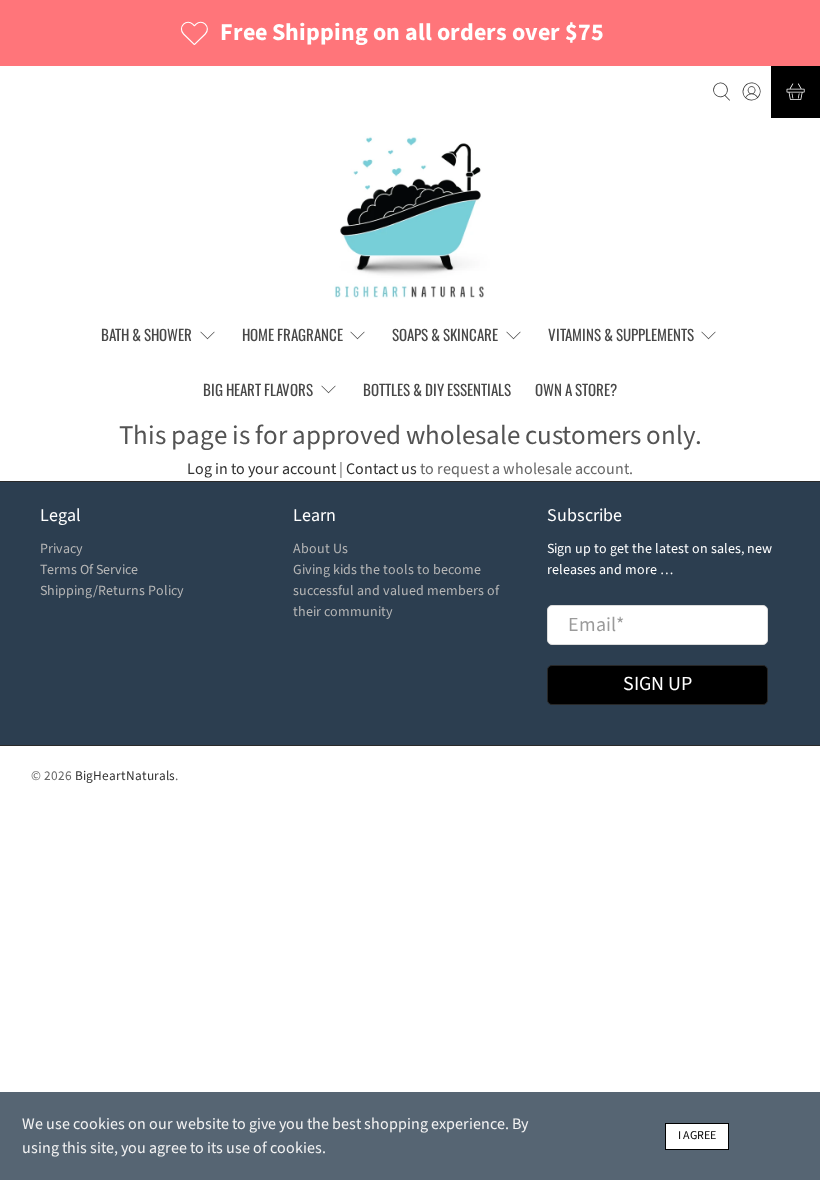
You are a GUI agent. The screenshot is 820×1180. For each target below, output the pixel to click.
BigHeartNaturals (125, 775)
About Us (320, 549)
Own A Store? (576, 389)
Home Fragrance (292, 334)
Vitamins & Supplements (621, 334)
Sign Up (657, 684)
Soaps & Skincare (445, 334)
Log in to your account (261, 469)
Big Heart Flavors (258, 389)
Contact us (381, 469)
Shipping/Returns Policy (112, 591)
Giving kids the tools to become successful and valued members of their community (396, 591)
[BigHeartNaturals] (410, 217)
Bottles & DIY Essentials (437, 389)
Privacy (61, 549)
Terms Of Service (89, 570)
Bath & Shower (146, 334)
